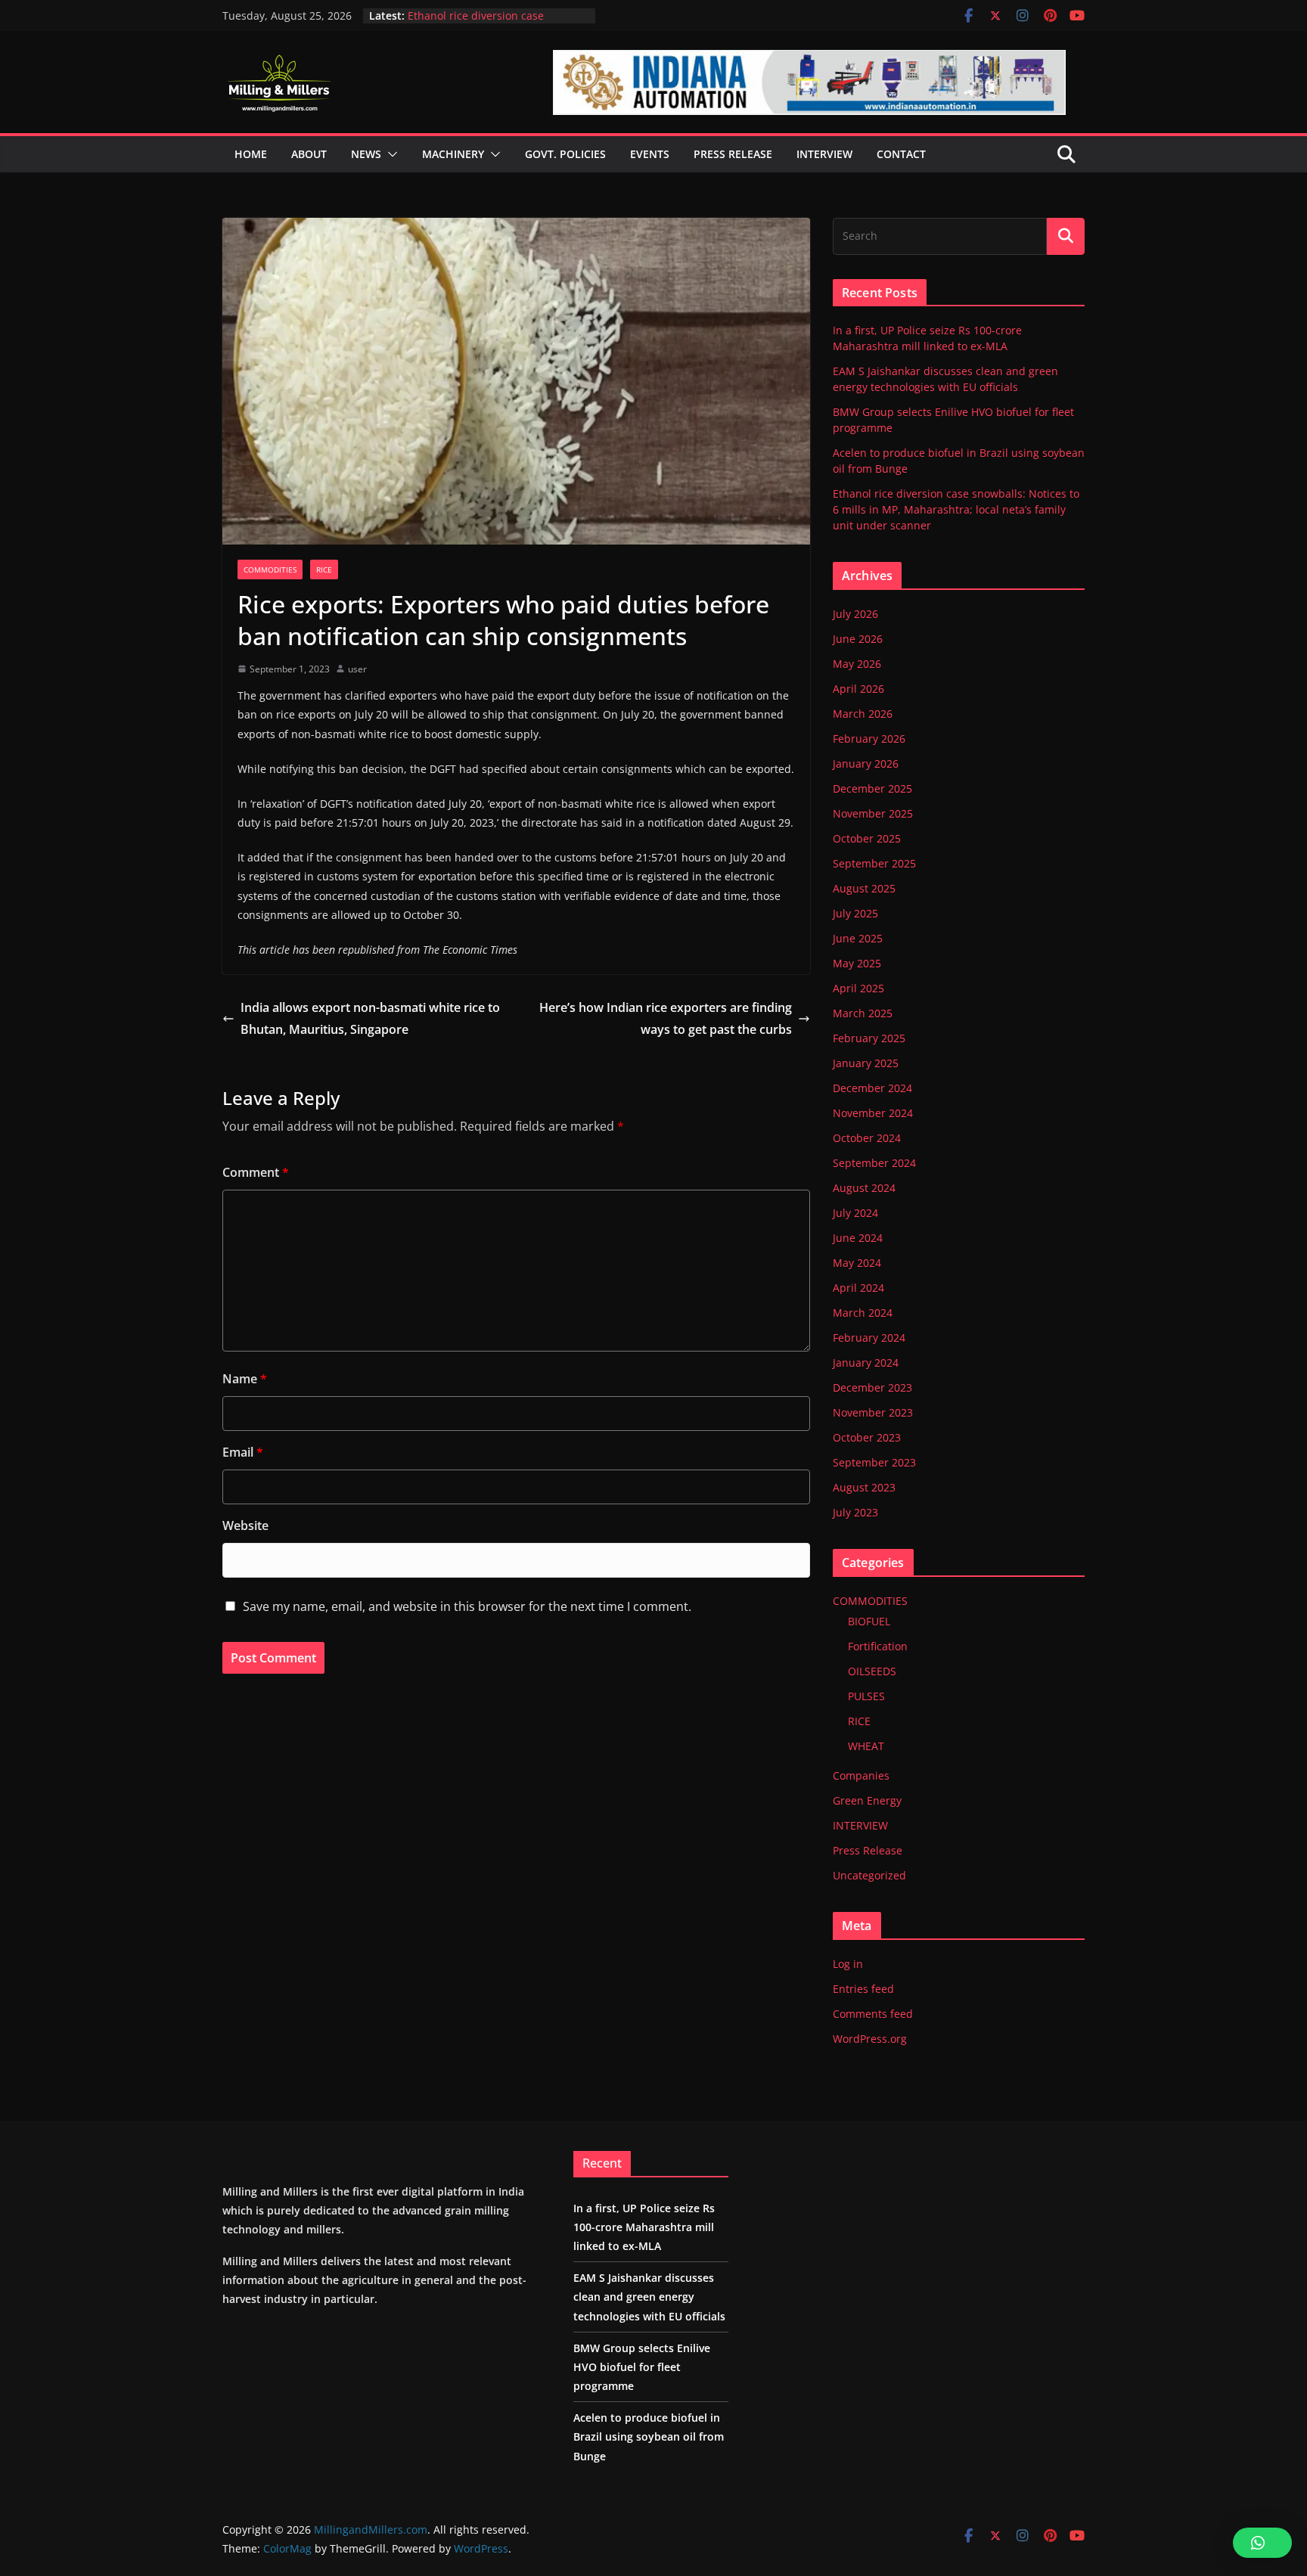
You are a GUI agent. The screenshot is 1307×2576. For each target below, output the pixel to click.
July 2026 (855, 614)
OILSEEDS (872, 1671)
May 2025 (857, 963)
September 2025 (874, 863)
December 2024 (872, 1088)
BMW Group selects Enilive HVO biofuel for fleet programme (642, 2367)
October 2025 (867, 838)
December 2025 (872, 788)
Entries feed (863, 1989)
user (357, 669)
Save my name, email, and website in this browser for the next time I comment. (467, 1606)
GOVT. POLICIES (565, 154)
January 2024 (866, 1362)
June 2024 (858, 1238)
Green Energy (867, 1800)
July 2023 (855, 1512)
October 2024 (867, 1138)
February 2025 (869, 1038)
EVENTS (650, 154)
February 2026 (869, 739)
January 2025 (866, 1063)
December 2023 (872, 1387)
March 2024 (863, 1313)
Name (245, 1379)
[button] (390, 154)
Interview (824, 154)
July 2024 (855, 1213)
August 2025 (864, 888)
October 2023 (867, 1437)
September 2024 (874, 1163)
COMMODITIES (270, 570)
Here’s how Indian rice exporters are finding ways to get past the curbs (666, 1018)
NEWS (366, 154)
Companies (861, 1775)
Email (243, 1452)
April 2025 (858, 988)
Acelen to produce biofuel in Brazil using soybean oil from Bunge (495, 23)
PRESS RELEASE (733, 154)
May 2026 (857, 664)
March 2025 (863, 1013)
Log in (848, 1964)
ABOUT (309, 154)
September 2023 (874, 1462)
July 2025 (855, 913)
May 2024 (857, 1263)
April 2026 (858, 689)
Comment (256, 1172)
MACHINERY (453, 154)
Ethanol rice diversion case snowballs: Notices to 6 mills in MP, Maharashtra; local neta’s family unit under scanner (956, 509)
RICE (324, 570)
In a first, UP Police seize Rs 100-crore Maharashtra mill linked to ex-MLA (644, 2227)
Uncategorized (869, 1875)
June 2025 (858, 938)
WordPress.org (870, 2039)
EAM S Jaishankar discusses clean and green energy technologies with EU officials (649, 2297)
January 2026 (866, 763)
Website (245, 1525)
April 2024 (858, 1288)
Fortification (878, 1646)
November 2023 (873, 1412)
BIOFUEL (869, 1621)
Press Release (868, 1850)
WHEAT (866, 1746)
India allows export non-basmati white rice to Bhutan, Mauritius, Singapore (370, 1018)
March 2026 (863, 714)
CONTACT (901, 154)
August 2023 (864, 1487)
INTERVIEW (860, 1825)
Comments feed (873, 2014)
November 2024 (873, 1113)
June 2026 (858, 639)
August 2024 (864, 1188)
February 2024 (869, 1338)
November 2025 (873, 813)
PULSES (866, 1696)
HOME (251, 154)
